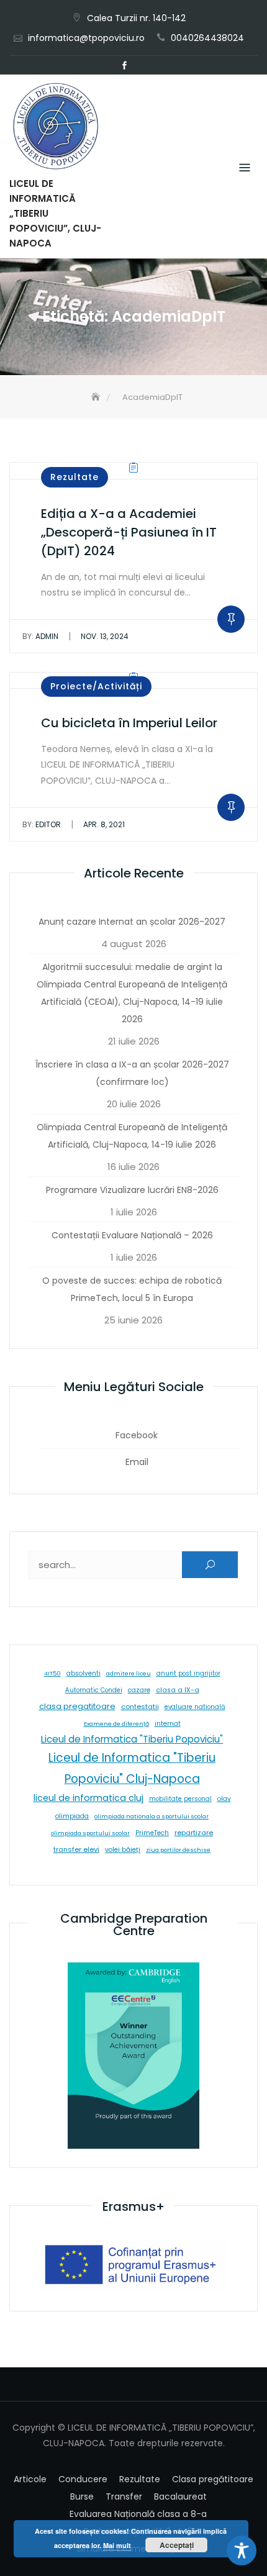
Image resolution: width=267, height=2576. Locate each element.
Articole (30, 2479)
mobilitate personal (180, 1799)
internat (168, 1724)
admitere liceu (129, 1673)
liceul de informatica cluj (88, 1798)
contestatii (140, 1707)
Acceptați (177, 2545)
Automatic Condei (94, 1690)
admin (40, 636)
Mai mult (117, 2545)
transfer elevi (76, 1849)
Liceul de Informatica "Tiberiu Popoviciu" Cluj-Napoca (132, 1768)
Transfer (124, 2497)
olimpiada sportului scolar (90, 1833)
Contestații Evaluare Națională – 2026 (132, 1235)
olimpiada (72, 1816)
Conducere (83, 2479)
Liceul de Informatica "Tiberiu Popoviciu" (132, 1739)
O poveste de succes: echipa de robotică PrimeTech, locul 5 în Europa (132, 1289)
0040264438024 (207, 38)
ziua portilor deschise (178, 1850)
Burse (82, 2497)
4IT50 (52, 1673)
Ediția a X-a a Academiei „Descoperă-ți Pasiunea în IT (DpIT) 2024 (129, 532)
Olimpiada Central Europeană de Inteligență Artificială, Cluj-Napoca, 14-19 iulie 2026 (132, 1136)
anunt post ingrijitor (188, 1673)
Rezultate (75, 477)
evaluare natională (195, 1707)
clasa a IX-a (178, 1690)
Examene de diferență (116, 1724)
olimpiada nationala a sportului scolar (152, 1816)
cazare (139, 1690)
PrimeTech (152, 1833)
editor (42, 824)
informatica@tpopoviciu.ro (86, 38)
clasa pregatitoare (77, 1706)
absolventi (84, 1673)
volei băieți (123, 1850)
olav (224, 1799)
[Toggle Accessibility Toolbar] (242, 2551)
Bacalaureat (180, 2497)
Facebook (124, 66)
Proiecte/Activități (96, 686)
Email (143, 66)
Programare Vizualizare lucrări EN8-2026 (132, 1190)
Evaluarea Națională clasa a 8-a (138, 2514)
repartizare (194, 1833)
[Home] (97, 397)
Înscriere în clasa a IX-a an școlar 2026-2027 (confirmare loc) (132, 1073)
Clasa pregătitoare (213, 2479)
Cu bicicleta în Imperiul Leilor (129, 723)
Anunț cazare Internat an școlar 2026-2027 (132, 922)
